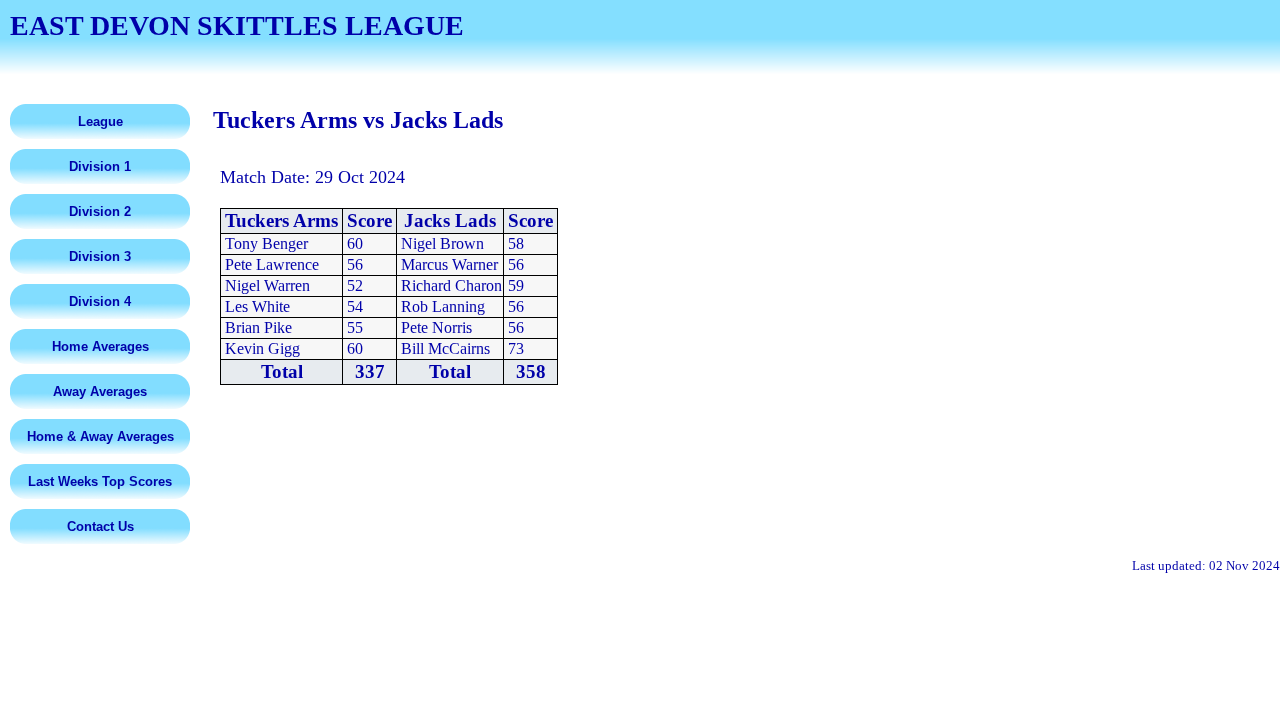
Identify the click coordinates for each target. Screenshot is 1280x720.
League (100, 121)
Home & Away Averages (100, 436)
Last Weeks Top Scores (100, 481)
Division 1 (100, 166)
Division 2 (100, 211)
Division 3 (100, 256)
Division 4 (100, 301)
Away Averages (100, 391)
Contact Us (100, 526)
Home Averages (100, 346)
